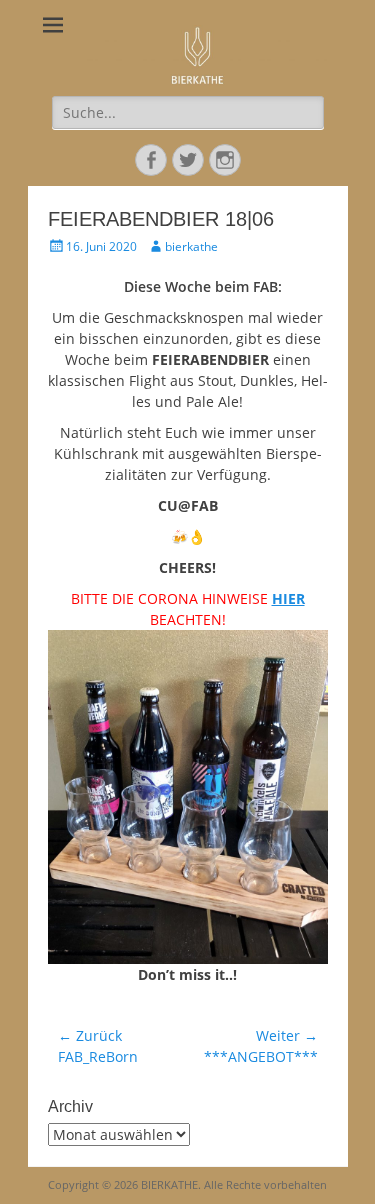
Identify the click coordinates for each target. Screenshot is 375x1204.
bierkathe (191, 246)
